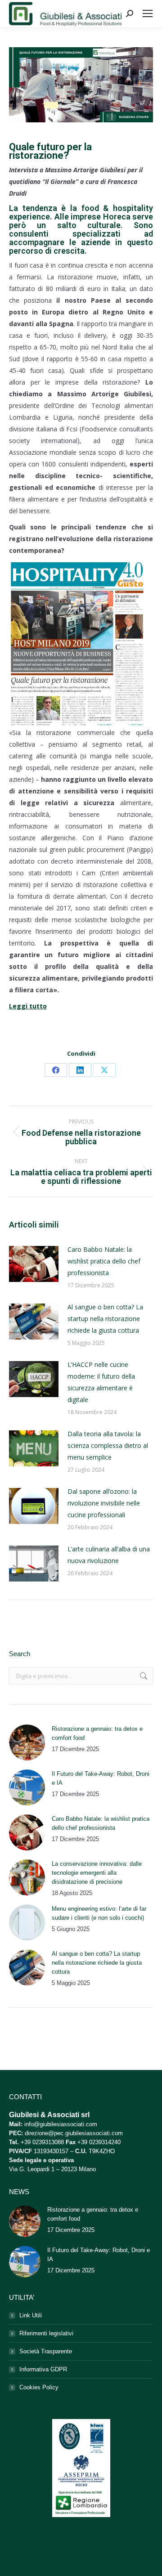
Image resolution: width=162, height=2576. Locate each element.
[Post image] (34, 1264)
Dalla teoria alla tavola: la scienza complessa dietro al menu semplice (108, 1445)
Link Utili (31, 2315)
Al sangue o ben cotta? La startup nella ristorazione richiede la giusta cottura (105, 1319)
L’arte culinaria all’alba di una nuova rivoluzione (109, 1555)
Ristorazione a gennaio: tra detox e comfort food (97, 1733)
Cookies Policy (39, 2387)
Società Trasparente (46, 2351)
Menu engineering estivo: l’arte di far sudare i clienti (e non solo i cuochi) (99, 1913)
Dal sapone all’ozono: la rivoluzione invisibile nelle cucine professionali (104, 1503)
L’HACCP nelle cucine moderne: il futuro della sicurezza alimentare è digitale (101, 1382)
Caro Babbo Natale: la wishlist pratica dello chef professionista (104, 1261)
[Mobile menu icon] (148, 13)
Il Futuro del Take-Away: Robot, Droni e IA (101, 1778)
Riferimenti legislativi (46, 2333)
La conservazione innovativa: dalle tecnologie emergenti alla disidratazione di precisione (97, 1873)
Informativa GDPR (43, 2369)
